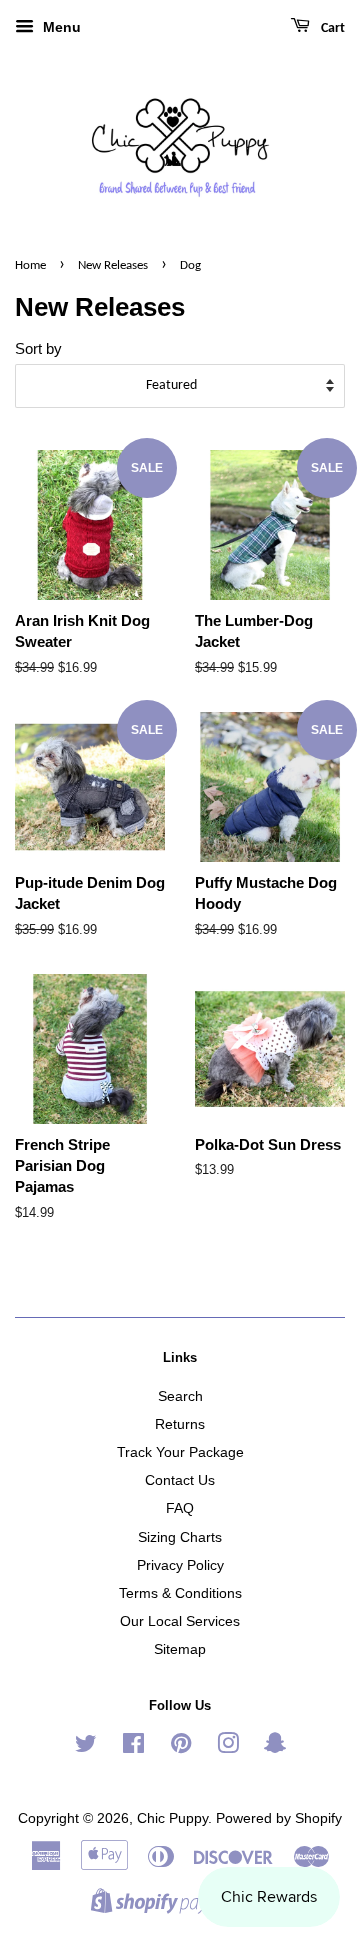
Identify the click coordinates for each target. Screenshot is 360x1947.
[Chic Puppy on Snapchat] (275, 1747)
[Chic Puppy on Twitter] (86, 1747)
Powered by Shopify (279, 1818)
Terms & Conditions (180, 1593)
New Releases (113, 265)
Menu (60, 27)
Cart (331, 28)
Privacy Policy (180, 1565)
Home (30, 265)
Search (180, 1396)
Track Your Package (180, 1452)
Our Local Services (180, 1621)
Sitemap (180, 1649)
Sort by (38, 348)
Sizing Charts (180, 1537)
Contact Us (180, 1480)
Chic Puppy (172, 1818)
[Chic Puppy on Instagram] (228, 1747)
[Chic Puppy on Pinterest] (181, 1747)
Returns (180, 1424)
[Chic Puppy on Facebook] (133, 1747)
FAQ (180, 1508)
